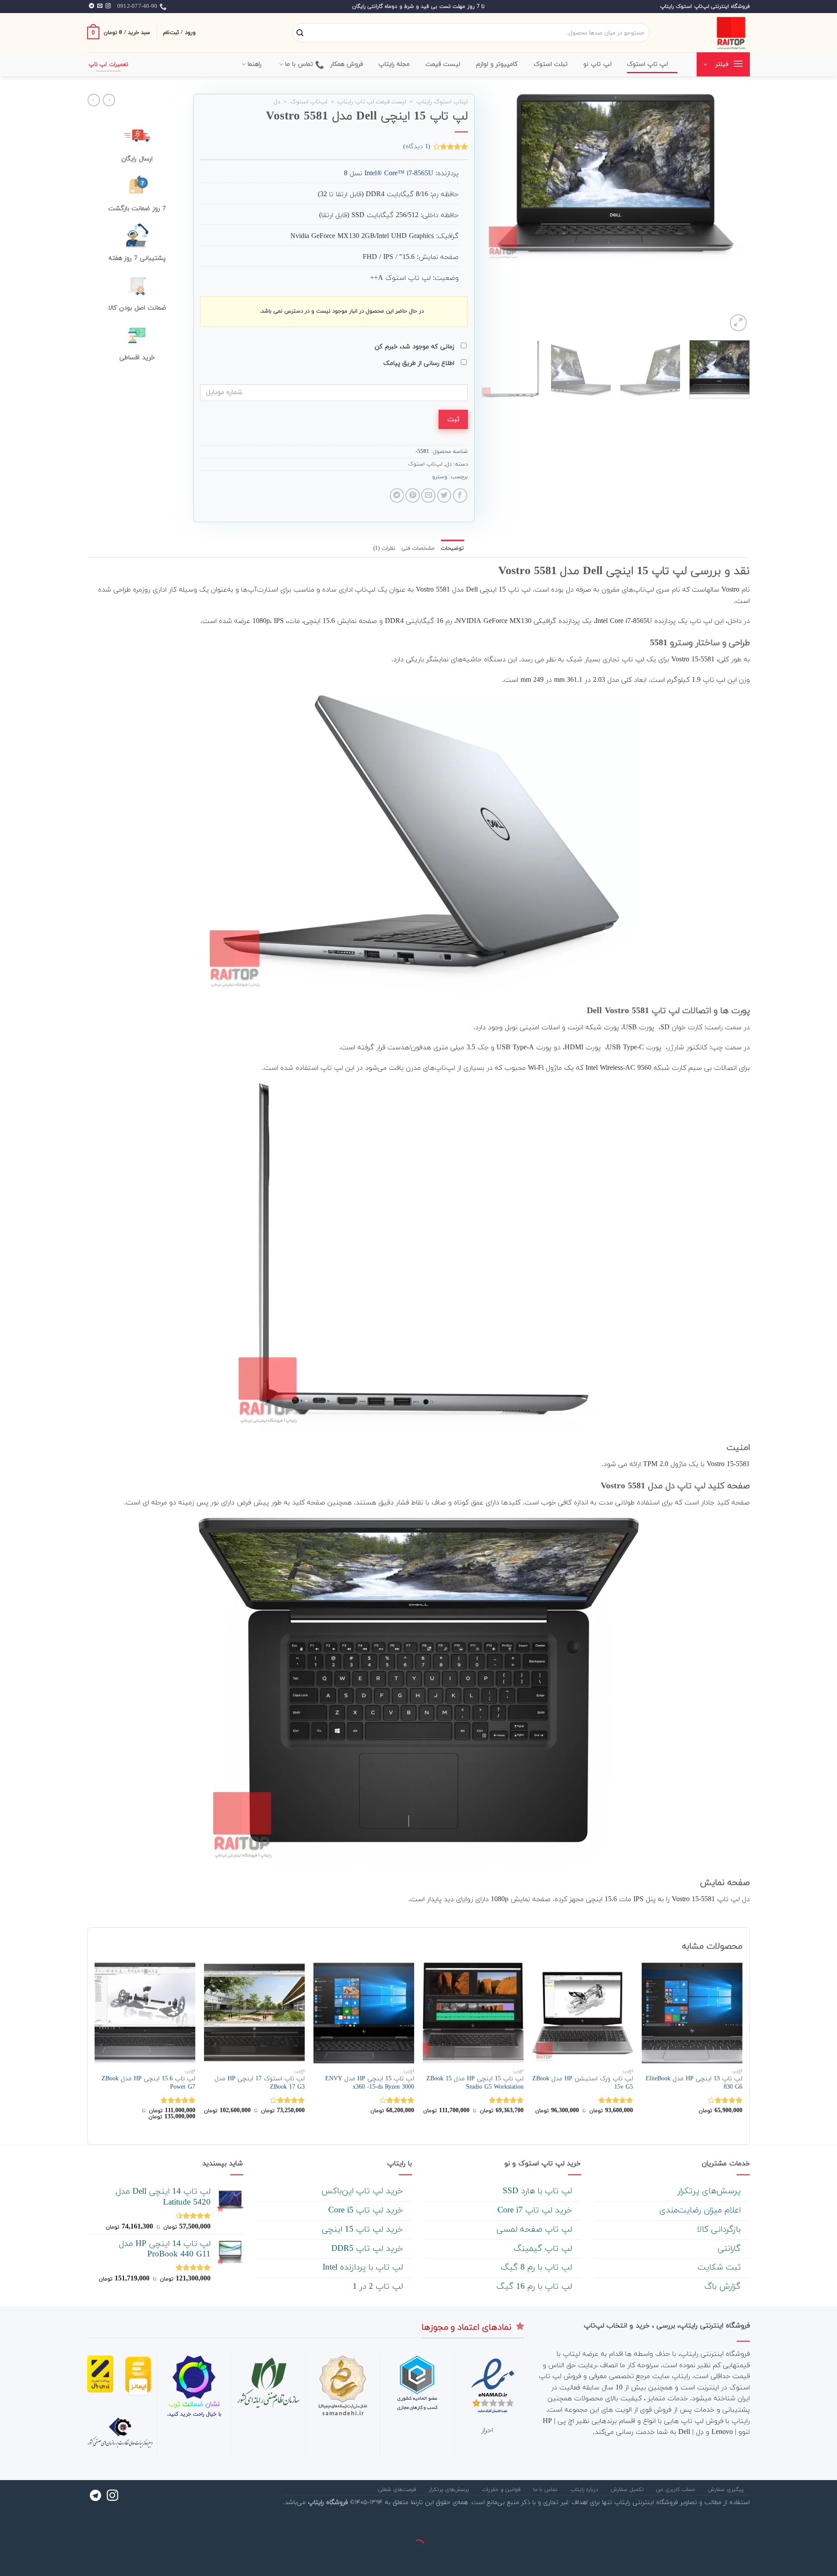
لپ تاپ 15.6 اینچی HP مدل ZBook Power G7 (148, 2083)
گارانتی (730, 2249)
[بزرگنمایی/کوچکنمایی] (802, 2524)
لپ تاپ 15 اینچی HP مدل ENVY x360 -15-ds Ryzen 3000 (370, 2083)
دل (277, 102)
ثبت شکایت (720, 2268)
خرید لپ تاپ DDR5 (368, 2249)
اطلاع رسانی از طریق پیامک (420, 363)
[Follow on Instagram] (108, 6)
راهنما (255, 64)
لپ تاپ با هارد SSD (539, 2191)
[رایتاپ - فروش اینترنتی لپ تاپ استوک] (706, 33)
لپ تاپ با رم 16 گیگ (536, 2287)
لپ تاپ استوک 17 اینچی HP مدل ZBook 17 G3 (260, 2083)
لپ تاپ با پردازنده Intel (364, 2268)
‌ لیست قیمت (444, 64)
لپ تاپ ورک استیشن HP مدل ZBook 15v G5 (583, 2083)
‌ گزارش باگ (724, 2287)
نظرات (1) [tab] (384, 548)
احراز (487, 2430)
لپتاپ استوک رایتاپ (442, 102)
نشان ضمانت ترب (194, 2404)
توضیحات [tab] (452, 548)
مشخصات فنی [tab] (418, 548)
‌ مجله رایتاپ (395, 64)
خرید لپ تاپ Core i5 (367, 2210)
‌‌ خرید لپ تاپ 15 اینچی (364, 2230)
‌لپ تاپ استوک (648, 64)
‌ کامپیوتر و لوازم (498, 64)
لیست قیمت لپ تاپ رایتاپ (372, 102)
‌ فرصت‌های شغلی (398, 2490)
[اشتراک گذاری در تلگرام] (397, 495)
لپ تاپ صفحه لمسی (536, 2230)
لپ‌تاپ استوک (309, 102)
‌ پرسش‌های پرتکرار (710, 2191)
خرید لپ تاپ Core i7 (536, 2210)
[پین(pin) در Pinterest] (413, 495)
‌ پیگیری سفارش (727, 2490)
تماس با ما (299, 64)
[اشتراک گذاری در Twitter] (444, 495)
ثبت (453, 419)
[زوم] (738, 323)
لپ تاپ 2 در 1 (379, 2287)
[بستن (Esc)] (828, 2524)
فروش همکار (347, 64)
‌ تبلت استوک (552, 64)
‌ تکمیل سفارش (628, 2490)
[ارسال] (300, 33)
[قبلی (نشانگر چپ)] (828, 2561)
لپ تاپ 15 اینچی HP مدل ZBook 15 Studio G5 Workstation (475, 2083)
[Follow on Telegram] (92, 6)
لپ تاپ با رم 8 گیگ (538, 2268)
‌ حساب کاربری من (677, 2490)
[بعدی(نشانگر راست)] (802, 2561)
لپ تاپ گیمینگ (544, 2249)
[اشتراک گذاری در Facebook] (460, 495)
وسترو (440, 477)
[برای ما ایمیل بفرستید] (100, 6)
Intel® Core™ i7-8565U (399, 174)
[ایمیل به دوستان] (428, 495)
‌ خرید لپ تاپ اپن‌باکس (363, 2191)
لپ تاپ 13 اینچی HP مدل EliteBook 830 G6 (694, 2083)
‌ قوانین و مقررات (502, 2490)
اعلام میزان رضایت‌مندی (701, 2210)
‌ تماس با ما (546, 2490)
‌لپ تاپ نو (597, 64)
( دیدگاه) (417, 146)
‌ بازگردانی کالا (720, 2230)
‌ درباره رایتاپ (585, 2490)
